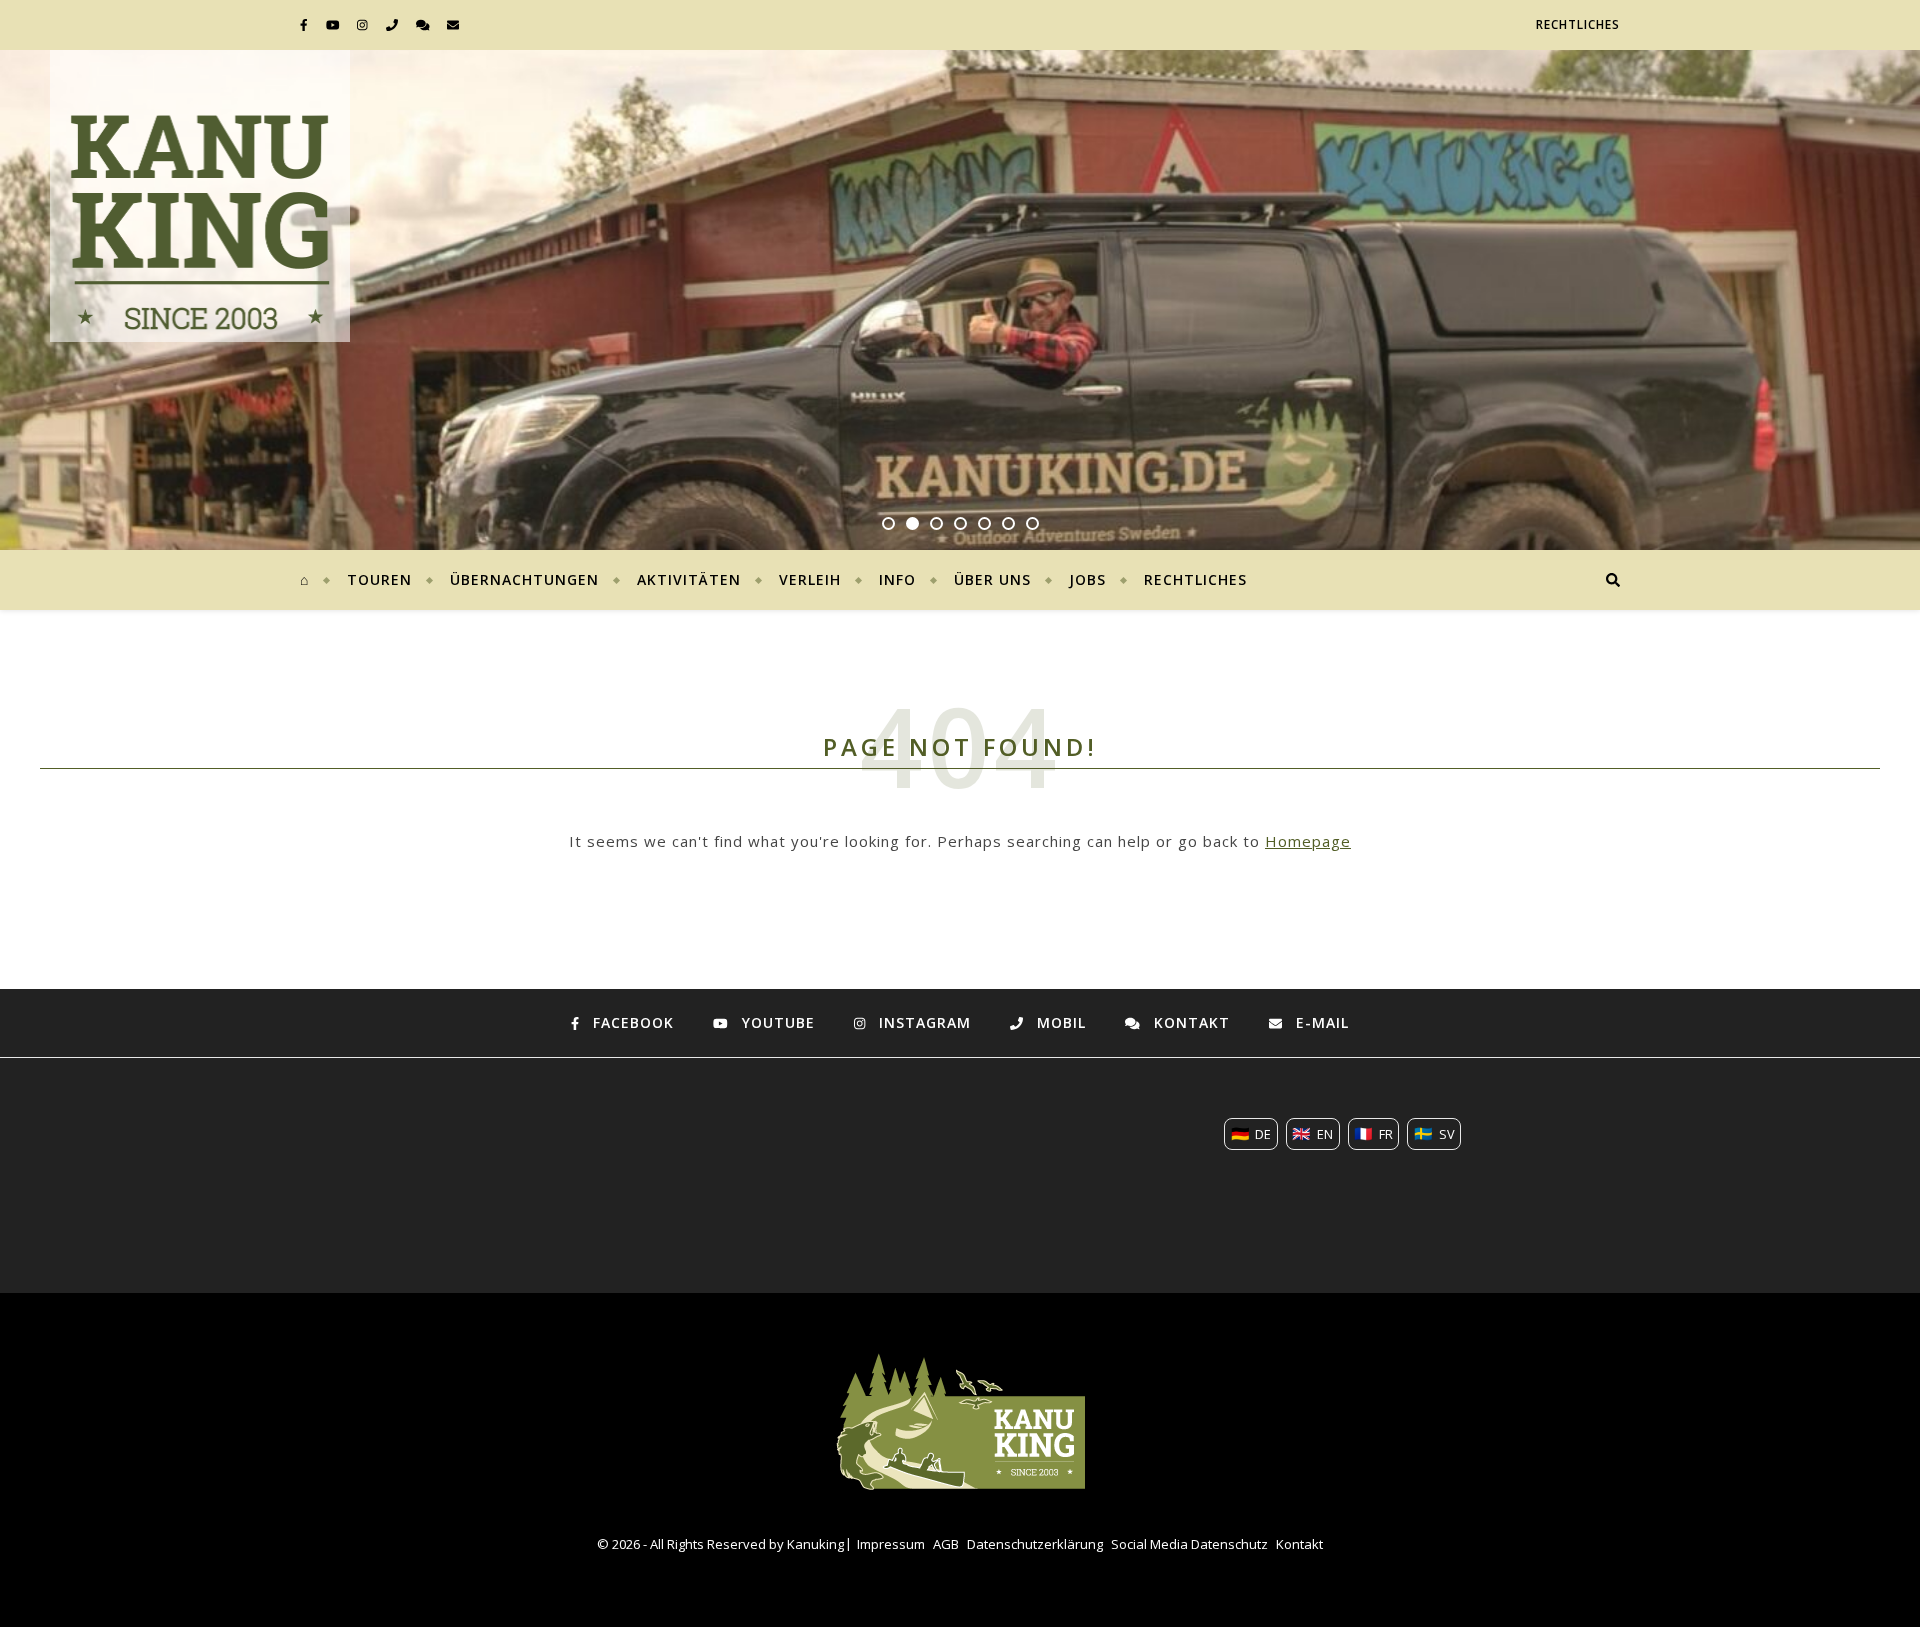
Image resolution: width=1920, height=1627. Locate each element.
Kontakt (1299, 1544)
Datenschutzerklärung (1035, 1544)
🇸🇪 (1434, 1133)
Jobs (1087, 579)
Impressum (891, 1544)
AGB (946, 1544)
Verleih (810, 579)
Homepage (1308, 841)
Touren (379, 579)
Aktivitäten (689, 579)
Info (897, 579)
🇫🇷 (1373, 1133)
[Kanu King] (200, 221)
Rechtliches (1578, 24)
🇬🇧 (1312, 1133)
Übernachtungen (524, 579)
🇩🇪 (1251, 1133)
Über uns (992, 579)
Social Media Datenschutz (1189, 1544)
